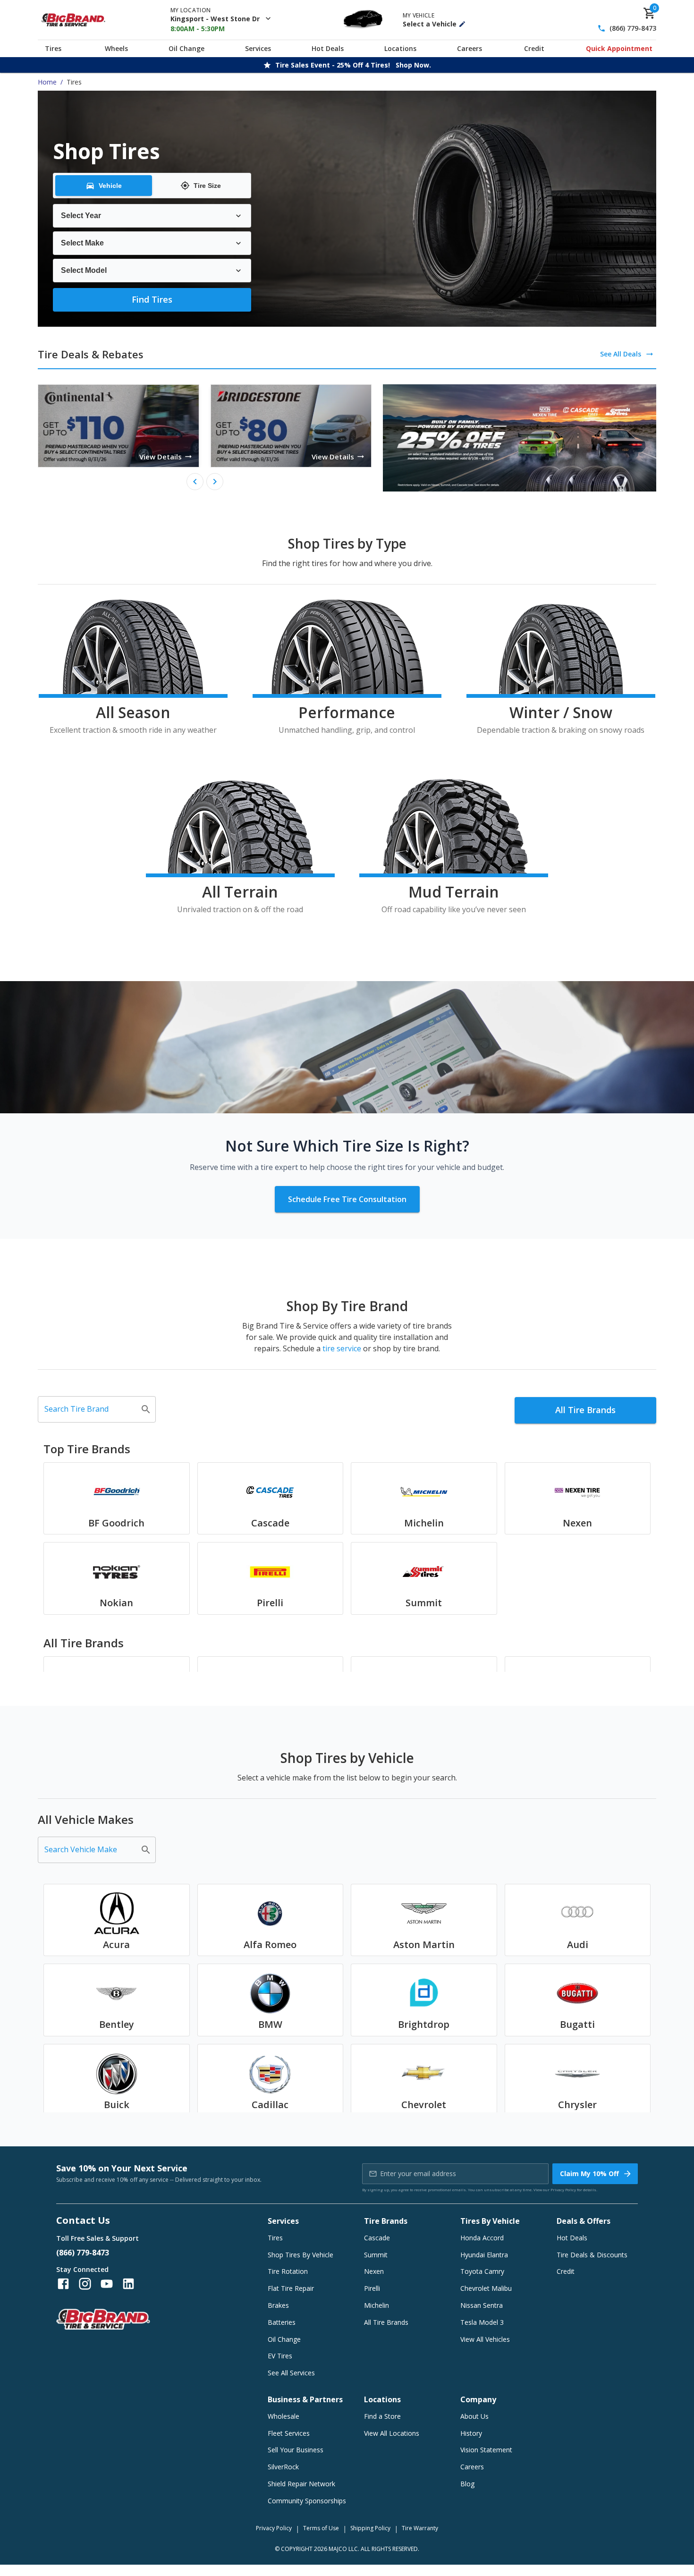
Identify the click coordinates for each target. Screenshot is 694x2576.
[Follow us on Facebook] (63, 2284)
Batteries (282, 2322)
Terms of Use (321, 2528)
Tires (53, 48)
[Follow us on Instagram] (85, 2284)
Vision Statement (486, 2450)
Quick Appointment (619, 48)
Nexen (374, 2271)
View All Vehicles (485, 2339)
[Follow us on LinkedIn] (128, 2284)
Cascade (377, 2238)
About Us (474, 2416)
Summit (376, 2255)
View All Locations (392, 2433)
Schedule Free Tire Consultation (347, 1199)
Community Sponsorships (307, 2501)
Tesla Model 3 (482, 2322)
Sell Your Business (296, 2450)
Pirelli (372, 2288)
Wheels (116, 48)
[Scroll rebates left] (195, 482)
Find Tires (152, 299)
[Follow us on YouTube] (107, 2284)
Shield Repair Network (301, 2484)
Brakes (278, 2305)
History (471, 2433)
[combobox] (90, 1409)
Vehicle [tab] (110, 186)
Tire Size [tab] (207, 186)
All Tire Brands (585, 1410)
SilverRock (283, 2467)
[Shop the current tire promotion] (520, 438)
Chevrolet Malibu (486, 2288)
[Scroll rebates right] (215, 482)
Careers (470, 48)
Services (258, 48)
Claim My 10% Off (589, 2173)
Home (47, 82)
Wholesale (284, 2416)
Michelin (377, 2305)
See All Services (291, 2373)
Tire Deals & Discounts (592, 2255)
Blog (467, 2484)
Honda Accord (482, 2238)
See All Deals (621, 354)
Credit (534, 48)
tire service (342, 1348)
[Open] (146, 1409)
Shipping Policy (370, 2528)
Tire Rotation (288, 2271)
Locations (400, 48)
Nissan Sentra (482, 2305)
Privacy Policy (563, 2190)
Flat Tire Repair (291, 2288)
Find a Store (382, 2416)
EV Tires (280, 2356)
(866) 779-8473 (633, 29)
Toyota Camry (482, 2271)
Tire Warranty (420, 2528)
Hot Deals (328, 48)
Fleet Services (289, 2433)
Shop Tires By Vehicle (300, 2255)
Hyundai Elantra (484, 2255)
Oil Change (186, 48)
